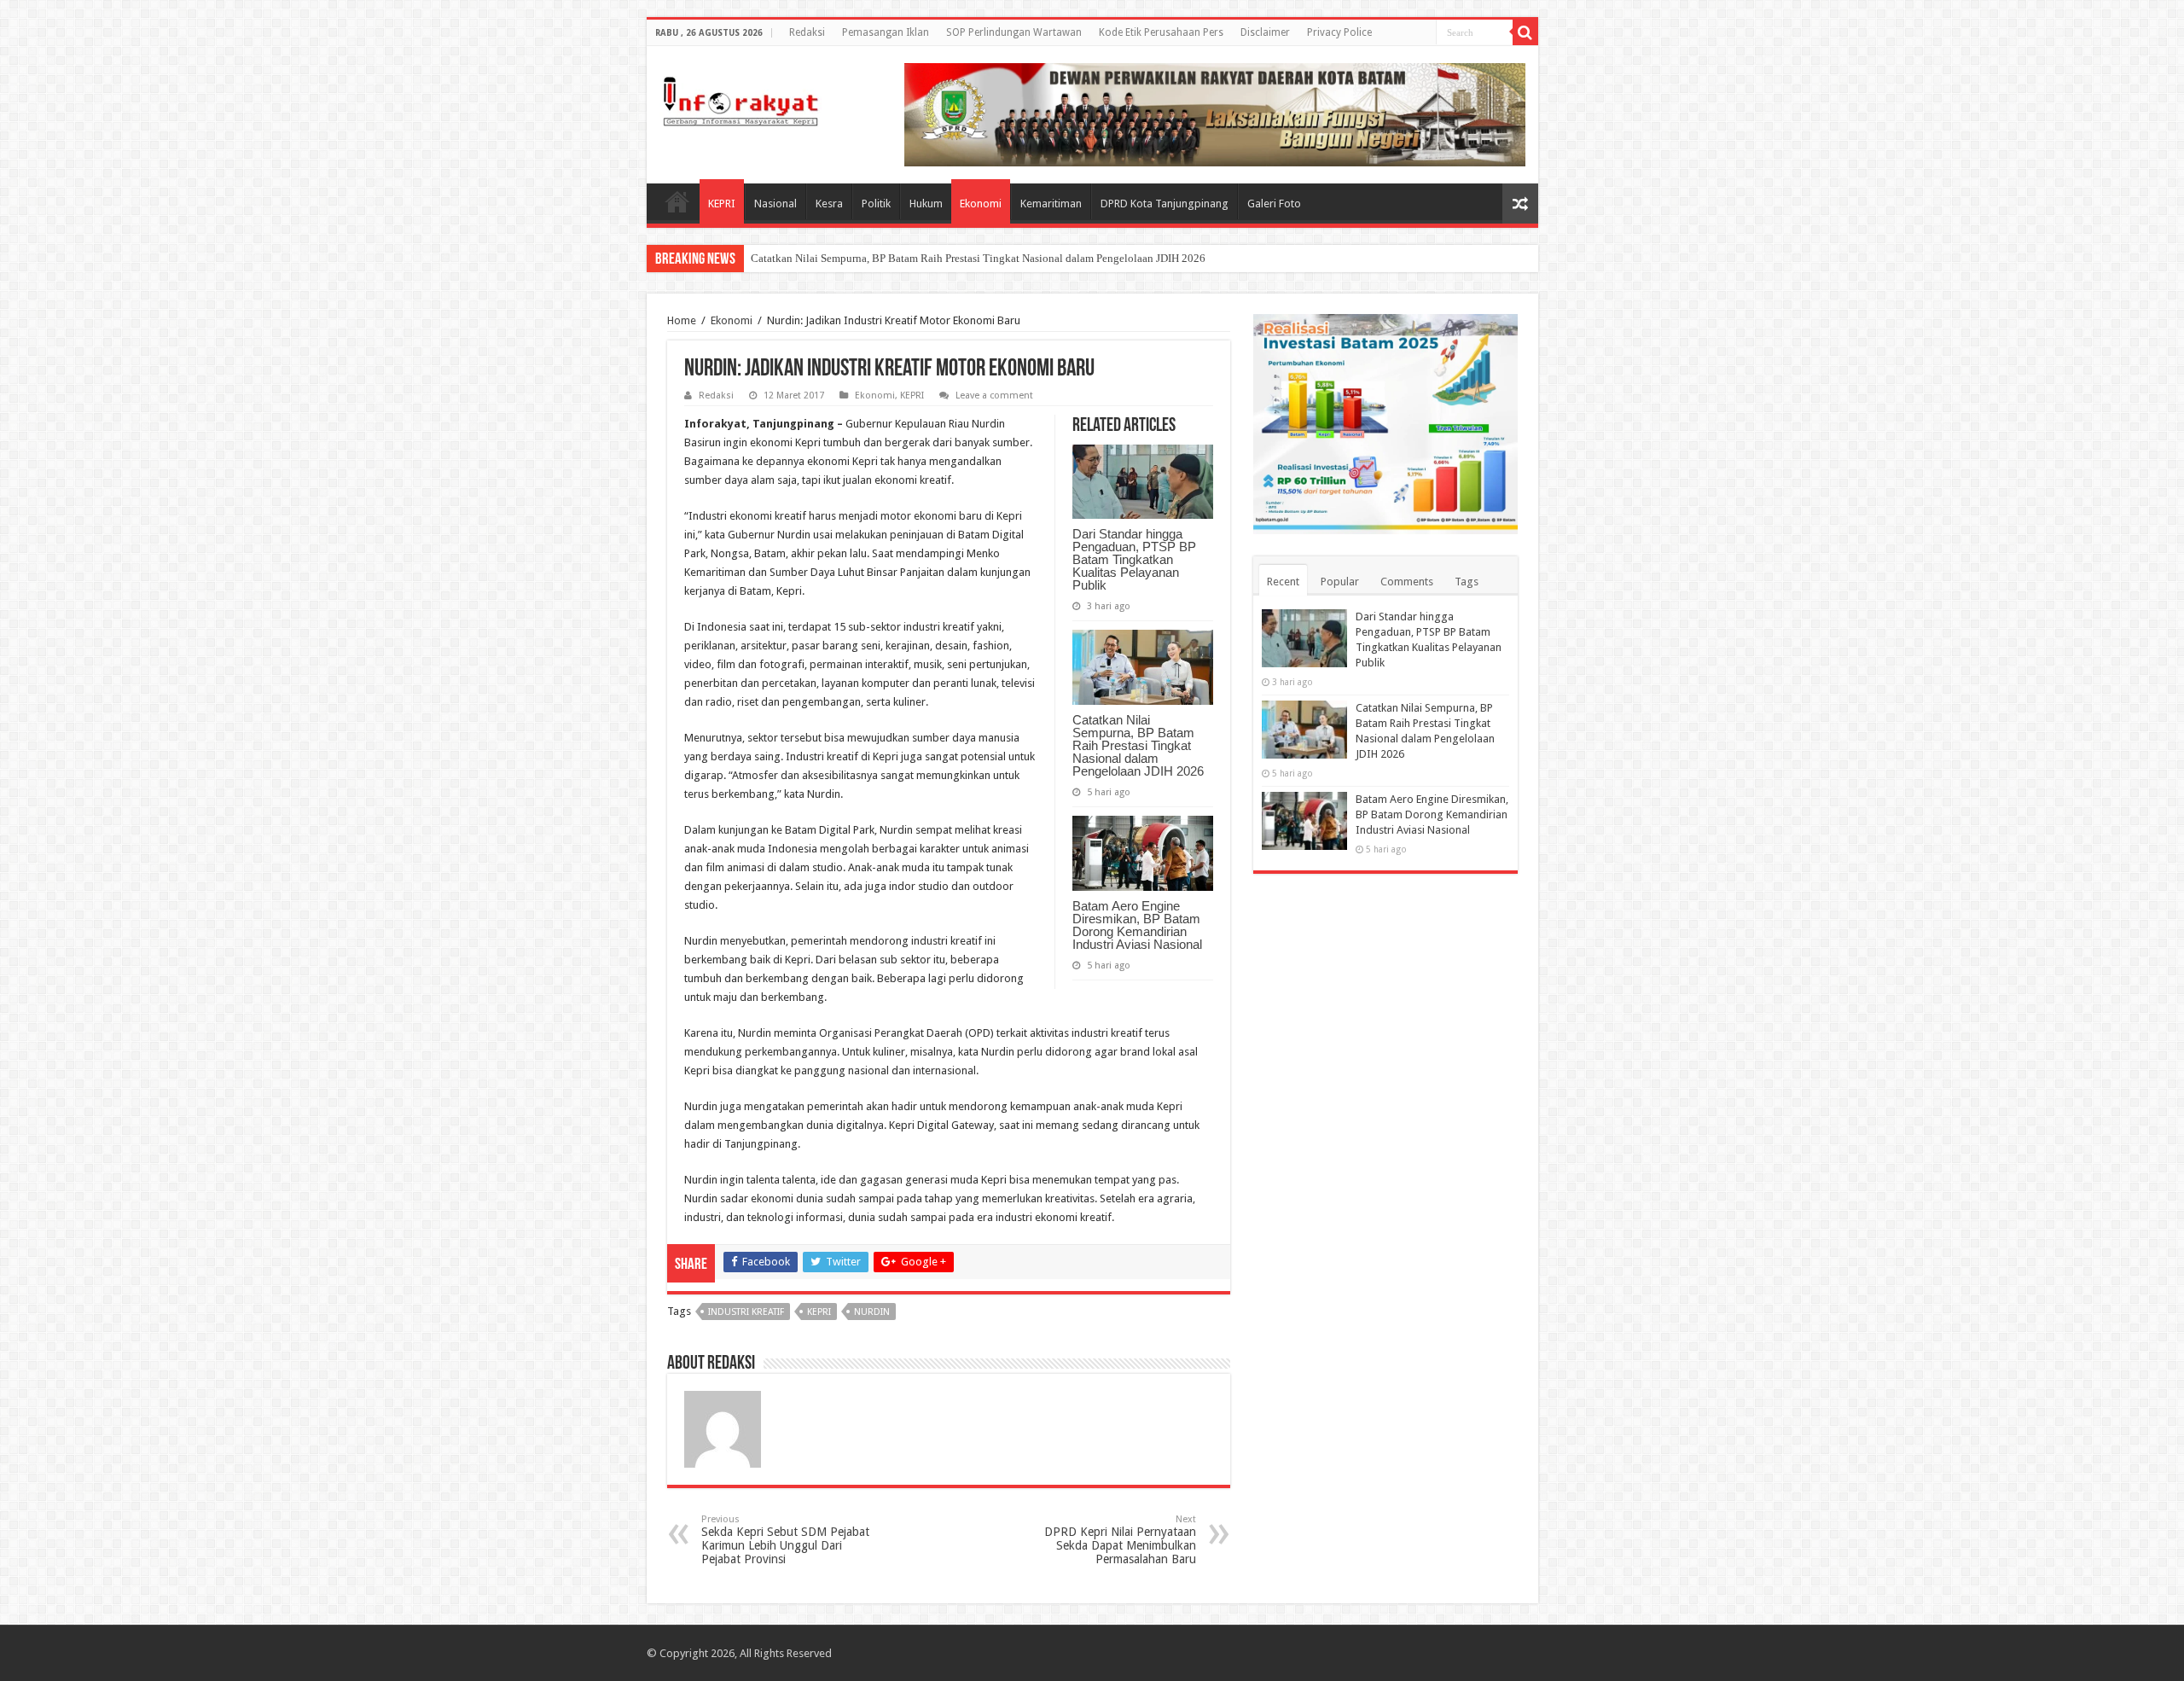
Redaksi (807, 32)
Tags (1467, 582)
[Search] (1525, 32)
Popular (1340, 582)
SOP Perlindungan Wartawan (1014, 32)
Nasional (775, 204)
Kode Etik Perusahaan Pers (1161, 32)
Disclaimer (1265, 32)
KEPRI (722, 204)
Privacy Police (1339, 32)
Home (677, 201)
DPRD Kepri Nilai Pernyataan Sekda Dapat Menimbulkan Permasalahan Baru (1120, 1540)
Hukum (926, 204)
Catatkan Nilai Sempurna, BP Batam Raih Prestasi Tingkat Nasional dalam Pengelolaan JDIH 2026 (978, 258)
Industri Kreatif (746, 1312)
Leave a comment (994, 396)
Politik (876, 204)
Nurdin (872, 1312)
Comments (1407, 582)
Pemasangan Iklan (886, 32)
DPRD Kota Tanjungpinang (1165, 204)
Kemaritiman (1051, 204)
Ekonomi (981, 204)
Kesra (829, 204)
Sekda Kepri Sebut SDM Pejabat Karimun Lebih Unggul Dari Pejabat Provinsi (785, 1540)
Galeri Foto (1274, 204)
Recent (1283, 582)
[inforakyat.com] (741, 98)
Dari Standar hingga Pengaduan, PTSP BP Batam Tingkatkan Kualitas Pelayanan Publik (1134, 559)
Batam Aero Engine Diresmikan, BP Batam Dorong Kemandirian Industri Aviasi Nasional (1137, 925)
